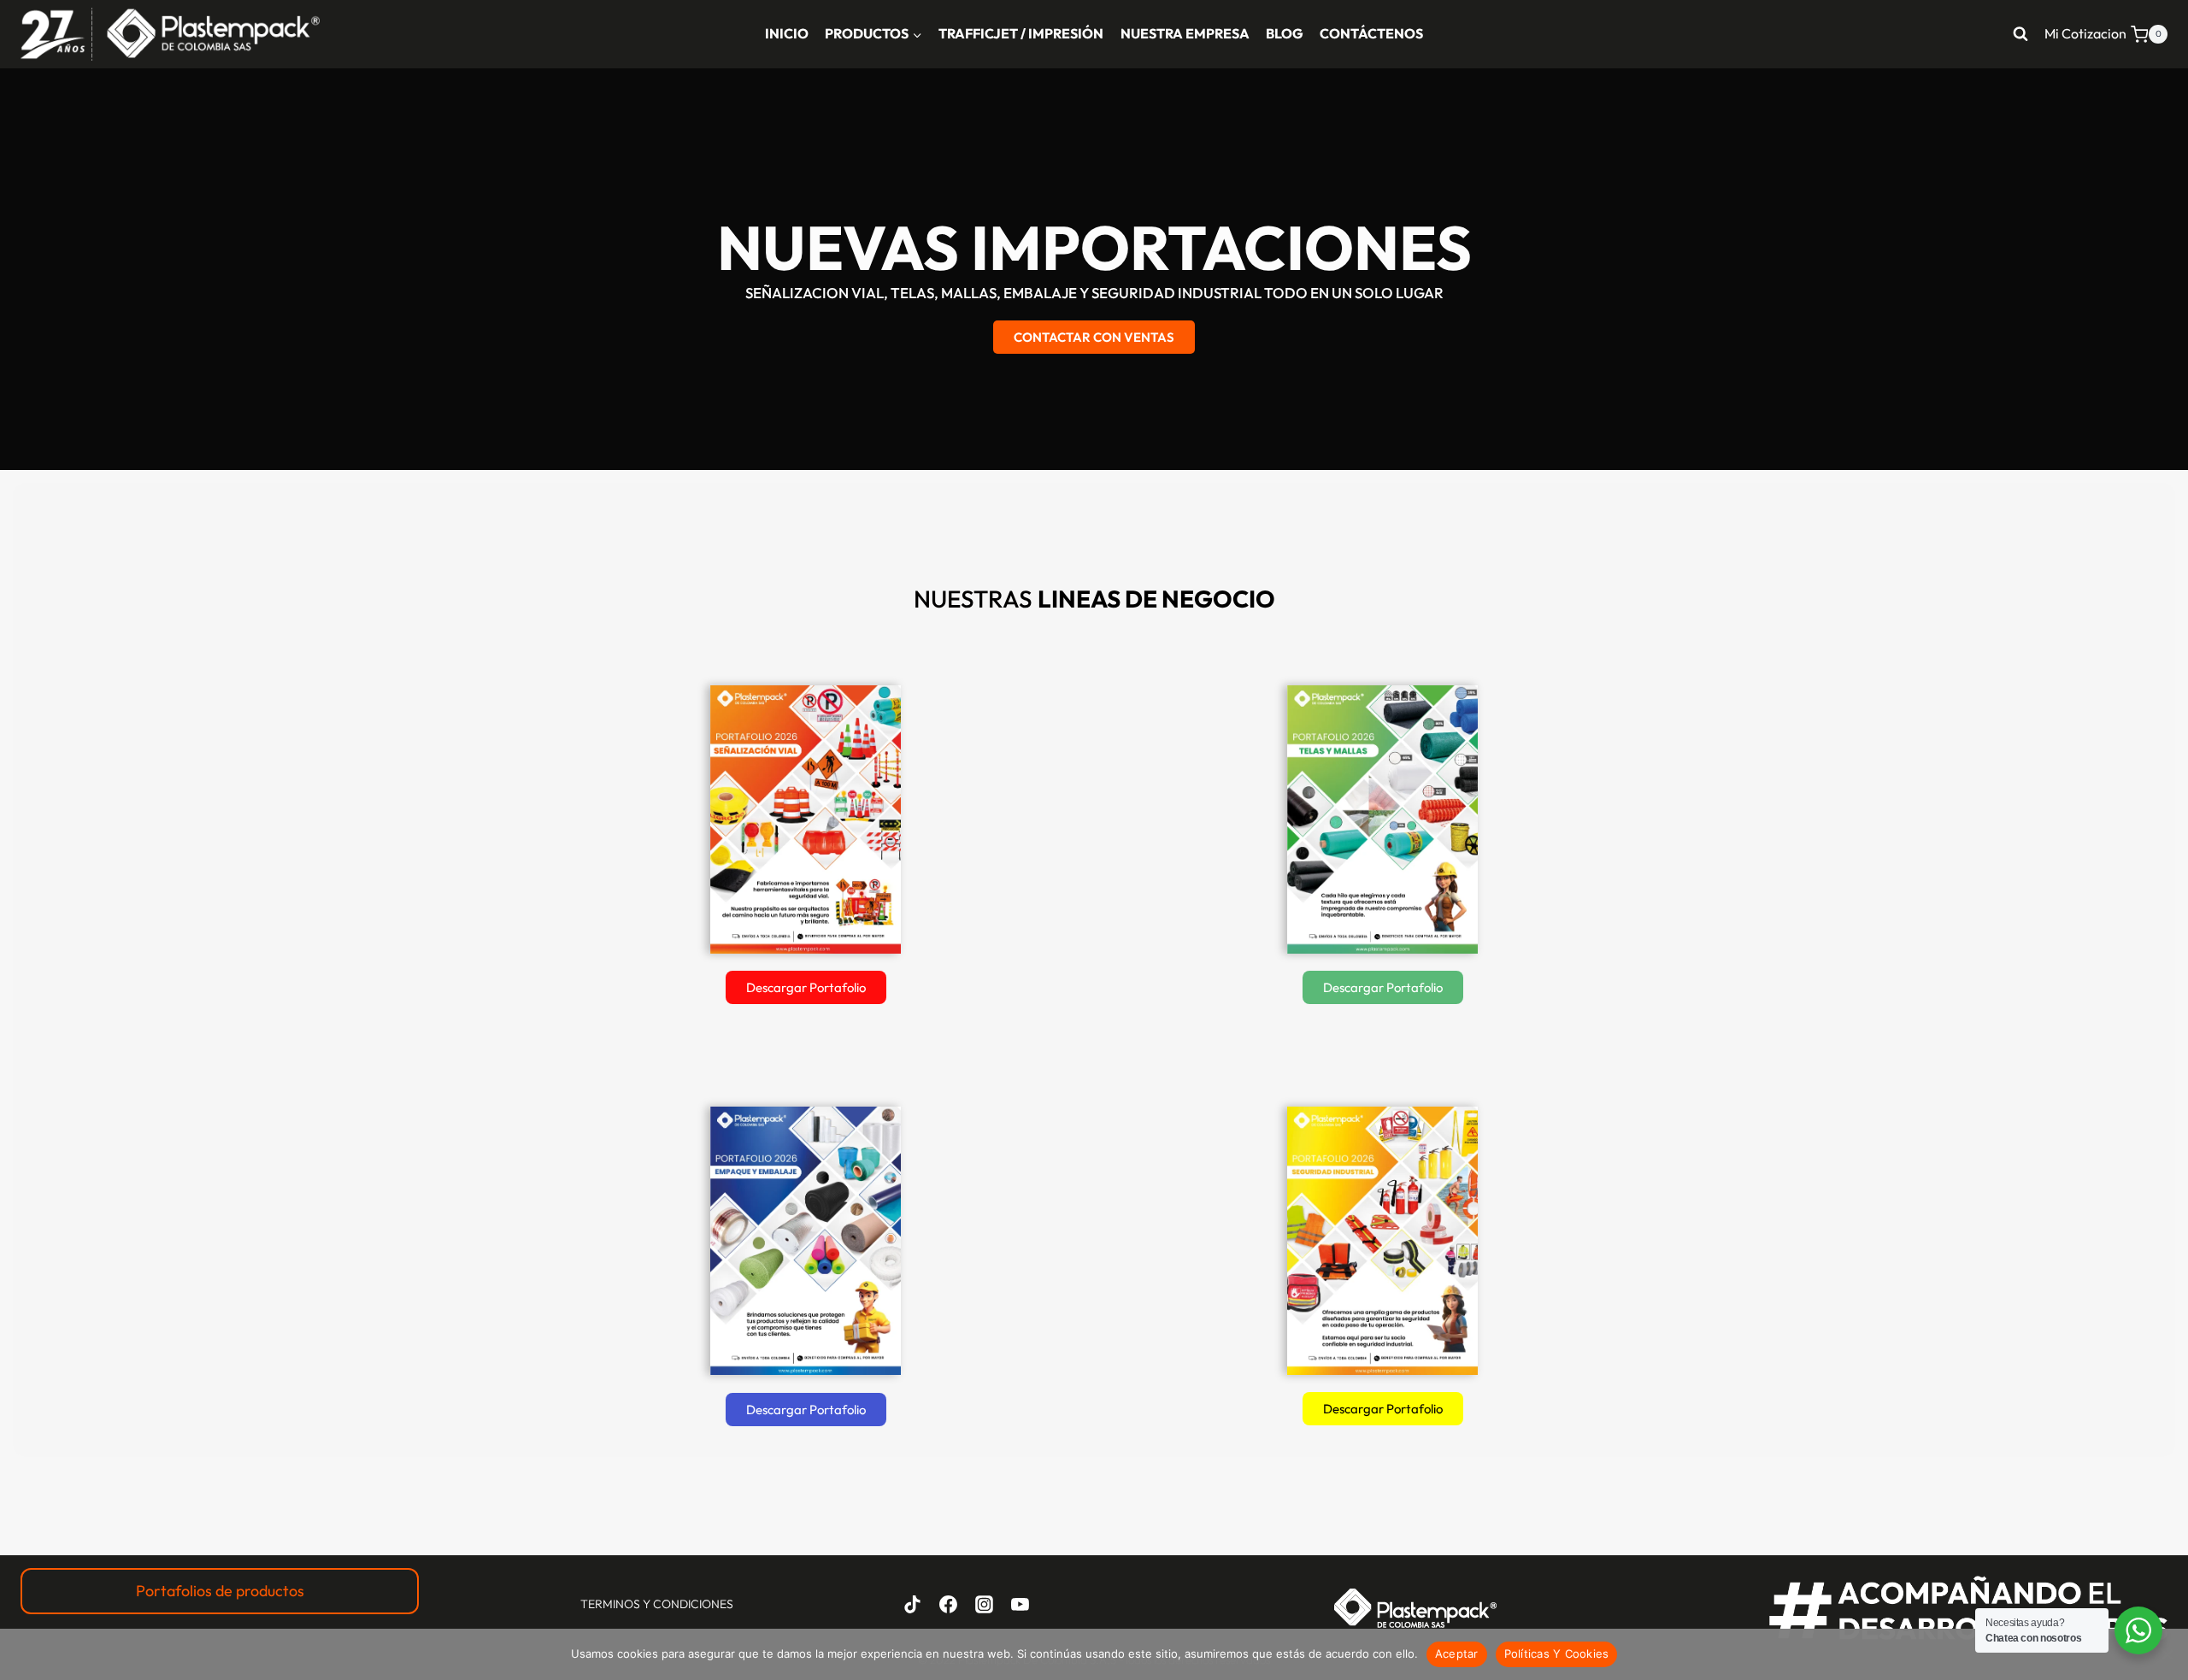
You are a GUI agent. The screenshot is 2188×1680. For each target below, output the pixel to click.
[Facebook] (949, 1604)
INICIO (787, 33)
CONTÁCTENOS (1371, 33)
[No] (2167, 1654)
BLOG (1285, 33)
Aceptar (1457, 1654)
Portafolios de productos (220, 1591)
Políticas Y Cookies (1557, 1654)
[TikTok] (913, 1604)
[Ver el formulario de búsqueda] (2020, 34)
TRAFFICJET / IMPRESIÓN (1021, 33)
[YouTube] (1020, 1604)
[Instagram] (984, 1604)
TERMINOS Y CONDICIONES (657, 1604)
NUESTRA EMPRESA (1185, 33)
